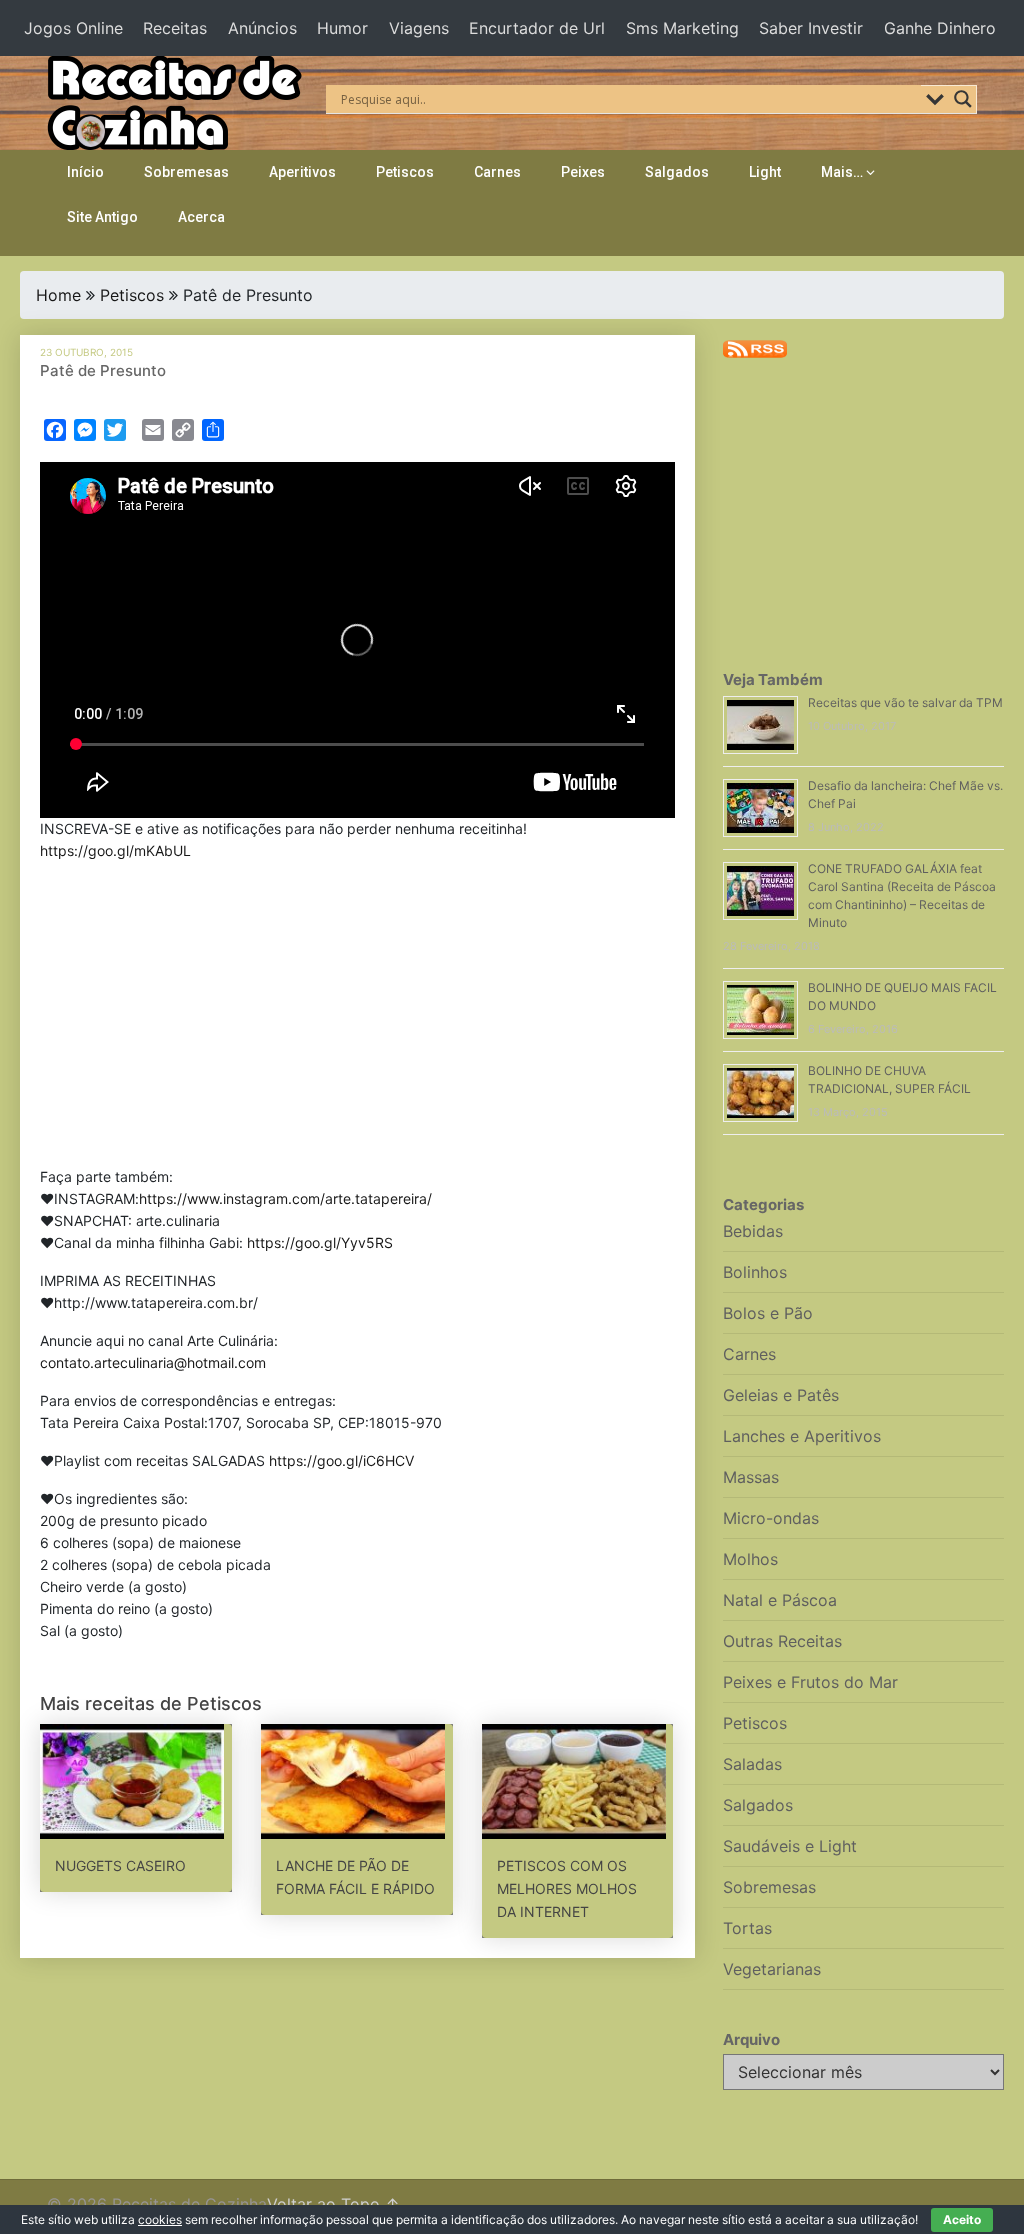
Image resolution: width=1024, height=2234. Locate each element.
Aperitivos (302, 172)
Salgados (677, 172)
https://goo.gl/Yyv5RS (320, 1242)
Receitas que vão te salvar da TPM (905, 702)
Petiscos (405, 172)
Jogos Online (73, 28)
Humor (342, 28)
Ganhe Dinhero (940, 28)
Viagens (419, 28)
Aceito (962, 2219)
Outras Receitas (782, 1641)
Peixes (583, 172)
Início (85, 172)
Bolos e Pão (768, 1313)
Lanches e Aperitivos (802, 1436)
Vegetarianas (772, 1969)
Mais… (842, 172)
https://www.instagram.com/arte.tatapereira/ (285, 1198)
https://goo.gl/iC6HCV (341, 1460)
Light (765, 172)
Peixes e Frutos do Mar (810, 1682)
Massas (751, 1477)
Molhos (750, 1559)
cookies (160, 2219)
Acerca (201, 217)
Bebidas (753, 1231)
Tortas (747, 1928)
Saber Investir (811, 28)
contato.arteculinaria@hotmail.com (153, 1362)
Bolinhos (755, 1272)
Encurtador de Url (537, 28)
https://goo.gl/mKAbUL (115, 850)
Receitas (175, 28)
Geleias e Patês (781, 1395)
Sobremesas (186, 172)
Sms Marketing (682, 28)
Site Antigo (102, 217)
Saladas (752, 1764)
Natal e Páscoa (780, 1600)
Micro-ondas (771, 1518)
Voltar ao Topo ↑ (333, 2204)
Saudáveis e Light (790, 1846)
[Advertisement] (358, 1018)
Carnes (497, 172)
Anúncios (262, 28)
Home (58, 295)
